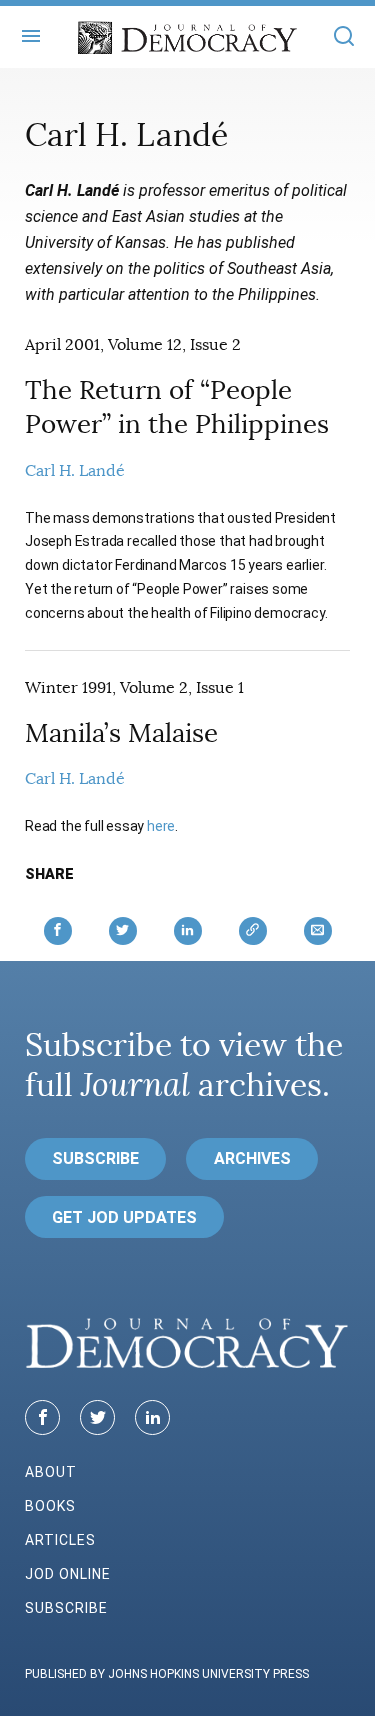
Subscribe (95, 1158)
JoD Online (68, 1574)
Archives (252, 1158)
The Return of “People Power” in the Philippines (177, 407)
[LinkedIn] (152, 1417)
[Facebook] (42, 1417)
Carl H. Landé (75, 471)
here (161, 826)
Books (50, 1506)
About (51, 1472)
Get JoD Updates (124, 1217)
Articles (60, 1540)
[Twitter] (97, 1417)
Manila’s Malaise (121, 733)
